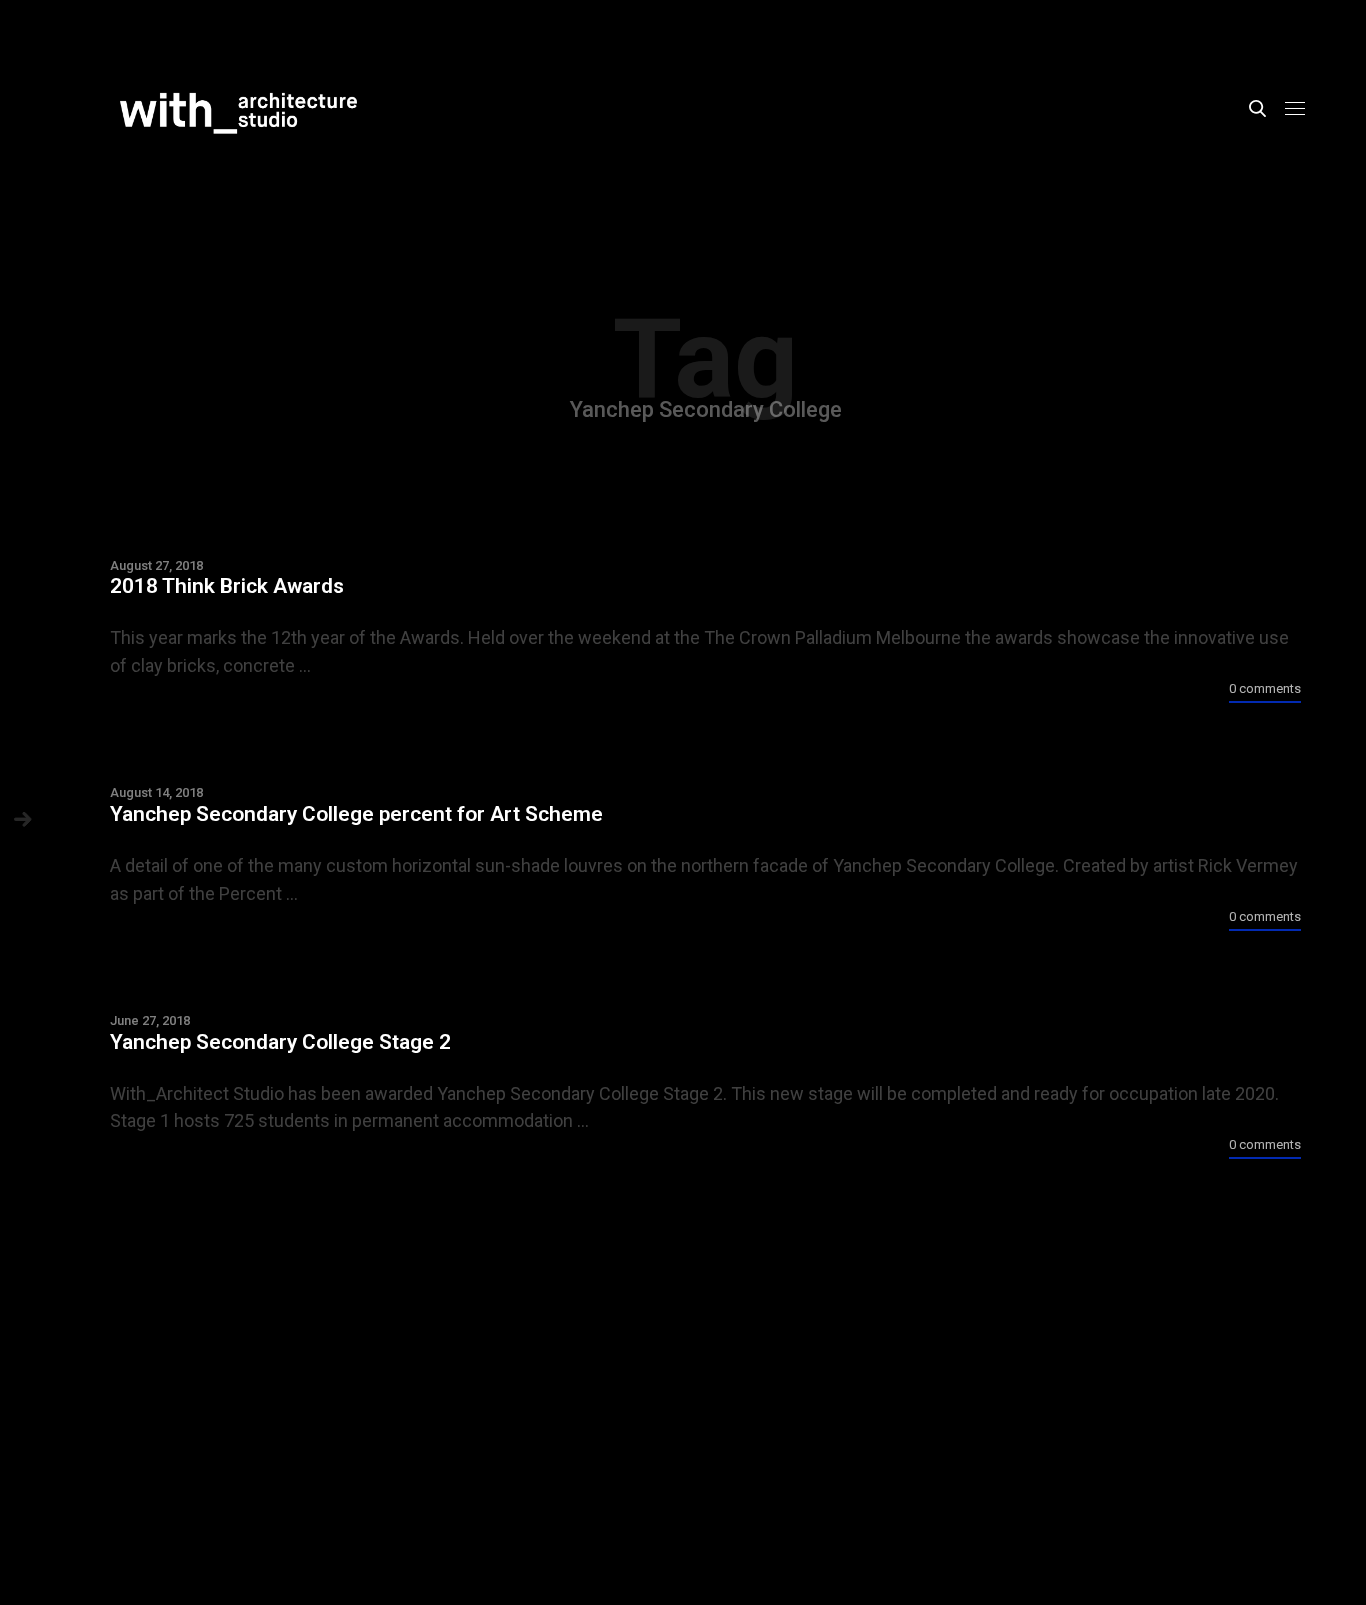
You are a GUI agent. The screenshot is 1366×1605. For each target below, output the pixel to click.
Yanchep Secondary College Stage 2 (280, 1042)
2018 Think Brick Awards (227, 586)
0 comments (1265, 689)
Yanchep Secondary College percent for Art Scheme (356, 814)
